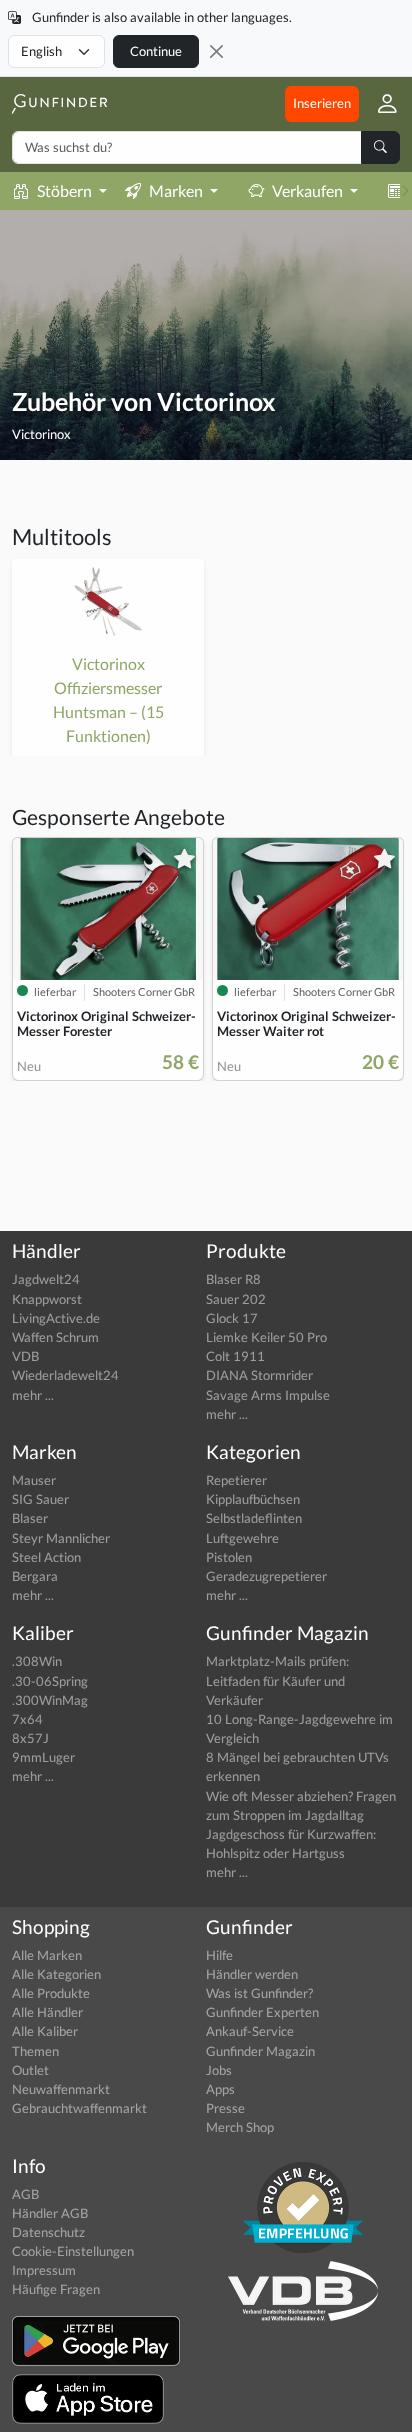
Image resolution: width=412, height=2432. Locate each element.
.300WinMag (50, 1700)
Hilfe (219, 1955)
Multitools (62, 536)
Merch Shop (240, 2127)
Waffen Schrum (55, 1337)
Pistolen (229, 1557)
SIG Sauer (40, 1499)
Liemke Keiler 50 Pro (266, 1337)
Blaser (30, 1518)
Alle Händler (47, 2012)
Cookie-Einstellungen (73, 2251)
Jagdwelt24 (46, 1279)
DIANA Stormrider (259, 1375)
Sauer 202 (236, 1299)
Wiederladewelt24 (65, 1375)
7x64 (27, 1719)
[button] (379, 103)
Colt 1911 (235, 1356)
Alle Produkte (51, 1993)
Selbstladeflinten (254, 1518)
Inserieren (322, 103)
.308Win (37, 1661)
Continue (156, 51)
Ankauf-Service (250, 2031)
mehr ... (33, 1395)
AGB (25, 2194)
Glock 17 (232, 1318)
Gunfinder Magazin (260, 2051)
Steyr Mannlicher (61, 1538)
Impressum (44, 2270)
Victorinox (41, 434)
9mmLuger (43, 1757)
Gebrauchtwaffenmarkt (79, 2108)
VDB (25, 1356)
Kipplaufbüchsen (253, 1499)
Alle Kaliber (45, 2031)
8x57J (30, 1738)
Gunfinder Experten (262, 2012)
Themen (35, 2051)
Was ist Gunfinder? (259, 1993)
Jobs (219, 2070)
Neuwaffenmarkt (61, 2089)
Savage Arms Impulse (268, 1395)
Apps (220, 2089)
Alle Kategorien (56, 1974)
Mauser (34, 1480)
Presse (225, 2108)
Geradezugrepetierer (266, 1576)
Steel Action (46, 1557)
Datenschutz (48, 2232)
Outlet (30, 2070)
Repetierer (236, 1480)
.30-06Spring (50, 1681)
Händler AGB (50, 2213)
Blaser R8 (233, 1279)
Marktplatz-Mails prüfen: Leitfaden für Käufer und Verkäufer (277, 1680)
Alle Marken (47, 1955)
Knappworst (47, 1299)
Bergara (35, 1576)
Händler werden (252, 1974)
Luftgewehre (242, 1538)
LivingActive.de (56, 1318)
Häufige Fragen (56, 2289)
